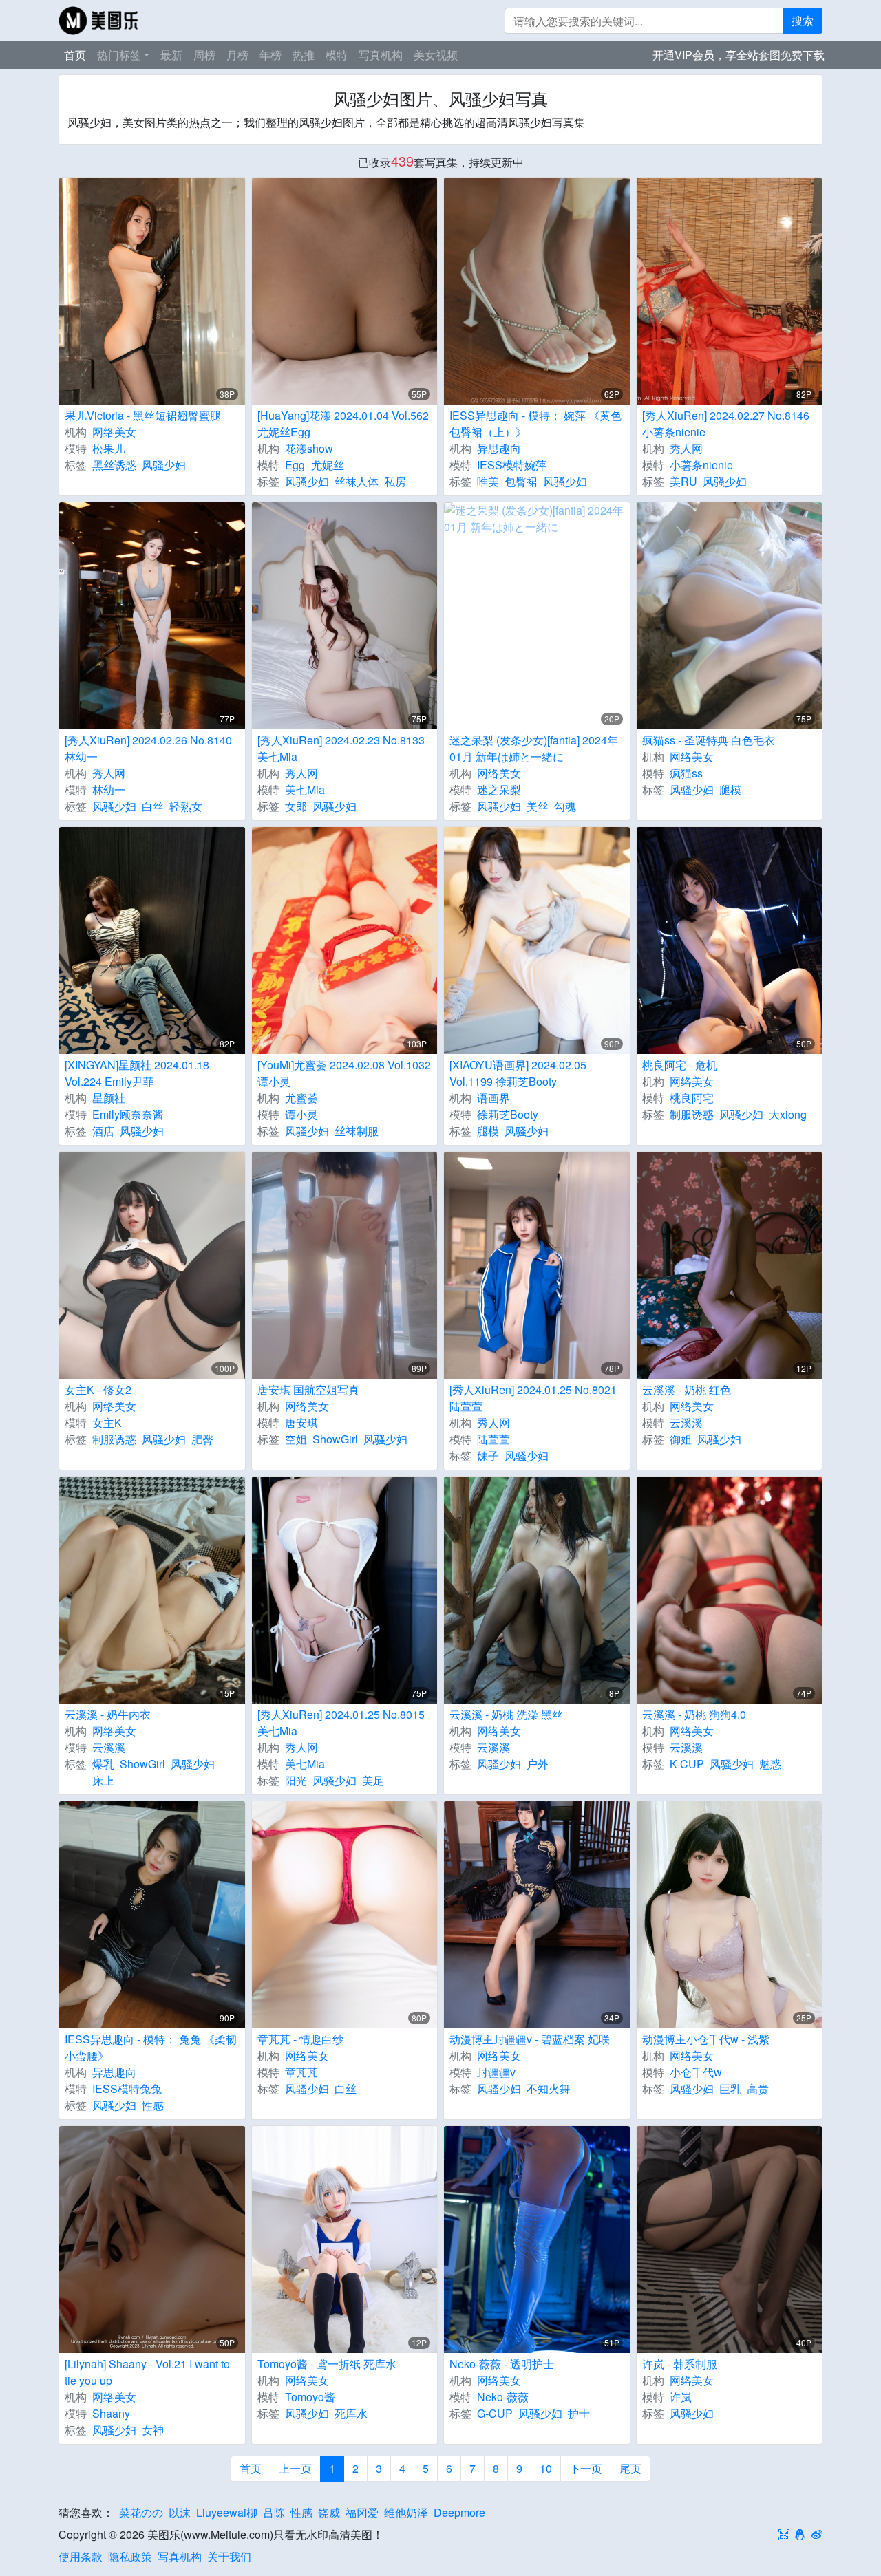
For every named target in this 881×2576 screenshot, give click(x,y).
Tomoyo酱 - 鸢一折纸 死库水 (327, 2364)
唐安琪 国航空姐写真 (308, 1389)
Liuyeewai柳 (227, 2512)
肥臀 (202, 1439)
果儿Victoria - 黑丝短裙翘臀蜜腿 (143, 415)
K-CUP (687, 1764)
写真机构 (381, 55)
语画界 (493, 1098)
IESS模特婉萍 (512, 465)
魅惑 (770, 1764)
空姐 (296, 1439)
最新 (171, 55)
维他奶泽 (406, 2512)
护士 (579, 2413)
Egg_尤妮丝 (315, 465)
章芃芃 (301, 2072)
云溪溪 (686, 1423)
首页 (75, 55)
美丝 (538, 806)
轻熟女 (186, 806)
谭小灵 (301, 1114)
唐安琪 (301, 1423)
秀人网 (686, 448)
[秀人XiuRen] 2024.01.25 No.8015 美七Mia (341, 1722)
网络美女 (114, 432)
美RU (683, 481)
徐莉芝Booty (508, 1114)
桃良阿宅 (692, 1098)
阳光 (296, 1780)
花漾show (309, 448)
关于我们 (229, 2556)
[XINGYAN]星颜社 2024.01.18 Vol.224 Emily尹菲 (137, 1073)
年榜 (270, 55)
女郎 (296, 806)
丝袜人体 (357, 481)
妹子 (488, 1456)
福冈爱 (362, 2512)
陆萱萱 (493, 1439)
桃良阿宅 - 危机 (680, 1065)
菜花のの (141, 2512)
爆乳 (103, 1764)
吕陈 (274, 2512)
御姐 (681, 1439)
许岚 (681, 2397)
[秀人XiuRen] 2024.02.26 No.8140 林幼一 (148, 748)
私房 (395, 481)
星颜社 (109, 1098)
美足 (373, 1780)
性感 (153, 2105)
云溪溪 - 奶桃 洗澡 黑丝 (506, 1714)
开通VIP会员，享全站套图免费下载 (739, 55)
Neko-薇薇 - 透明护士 (502, 2364)
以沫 (180, 2512)
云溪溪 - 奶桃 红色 (687, 1389)
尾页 (630, 2468)
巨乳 (730, 2089)
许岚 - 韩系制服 (680, 2364)
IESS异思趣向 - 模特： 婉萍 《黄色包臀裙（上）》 (535, 423)
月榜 (237, 55)
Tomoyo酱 (310, 2397)
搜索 (803, 20)
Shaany (111, 2413)
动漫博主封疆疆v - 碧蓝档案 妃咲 (530, 2039)
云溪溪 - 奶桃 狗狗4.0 (694, 1714)
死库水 (351, 2413)
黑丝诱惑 (114, 465)
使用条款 (81, 2556)
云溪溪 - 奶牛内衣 (108, 1714)
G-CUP (495, 2413)
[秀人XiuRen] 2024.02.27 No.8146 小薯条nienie (726, 423)
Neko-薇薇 (503, 2397)
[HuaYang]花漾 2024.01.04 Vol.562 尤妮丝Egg (343, 423)
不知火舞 (549, 2089)
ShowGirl (335, 1439)
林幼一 (109, 790)
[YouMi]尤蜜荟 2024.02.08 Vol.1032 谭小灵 (344, 1073)
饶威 (329, 2512)
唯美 (488, 481)
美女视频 (436, 55)
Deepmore (459, 2512)
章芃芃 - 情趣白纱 (300, 2039)
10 (546, 2468)
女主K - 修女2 (98, 1389)
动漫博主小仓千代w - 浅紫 (706, 2039)
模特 (337, 55)
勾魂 (565, 806)
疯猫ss (686, 773)
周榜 (204, 55)
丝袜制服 (357, 1131)
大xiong (788, 1114)
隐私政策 (130, 2556)
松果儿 (109, 448)
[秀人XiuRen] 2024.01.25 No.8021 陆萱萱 (533, 1398)
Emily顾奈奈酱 (128, 1114)
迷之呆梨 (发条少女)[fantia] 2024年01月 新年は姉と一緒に (534, 748)
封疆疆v (496, 2072)
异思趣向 (499, 448)
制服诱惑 (692, 1114)
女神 (153, 2430)
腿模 (730, 790)
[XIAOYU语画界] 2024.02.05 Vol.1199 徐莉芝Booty (518, 1073)
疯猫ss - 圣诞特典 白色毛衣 (709, 740)
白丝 (153, 806)
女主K (107, 1423)
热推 (304, 55)
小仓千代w (696, 2072)
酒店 (103, 1131)
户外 (538, 1764)
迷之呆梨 (499, 790)
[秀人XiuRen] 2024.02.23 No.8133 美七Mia (341, 748)
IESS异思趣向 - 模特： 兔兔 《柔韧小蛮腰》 (151, 2047)
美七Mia (305, 790)
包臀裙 (521, 481)
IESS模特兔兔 (127, 2089)
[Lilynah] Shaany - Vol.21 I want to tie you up (147, 2372)
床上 (103, 1780)
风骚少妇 (164, 465)
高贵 (758, 2089)
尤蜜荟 (301, 1098)
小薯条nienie (701, 465)
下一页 (586, 2468)
